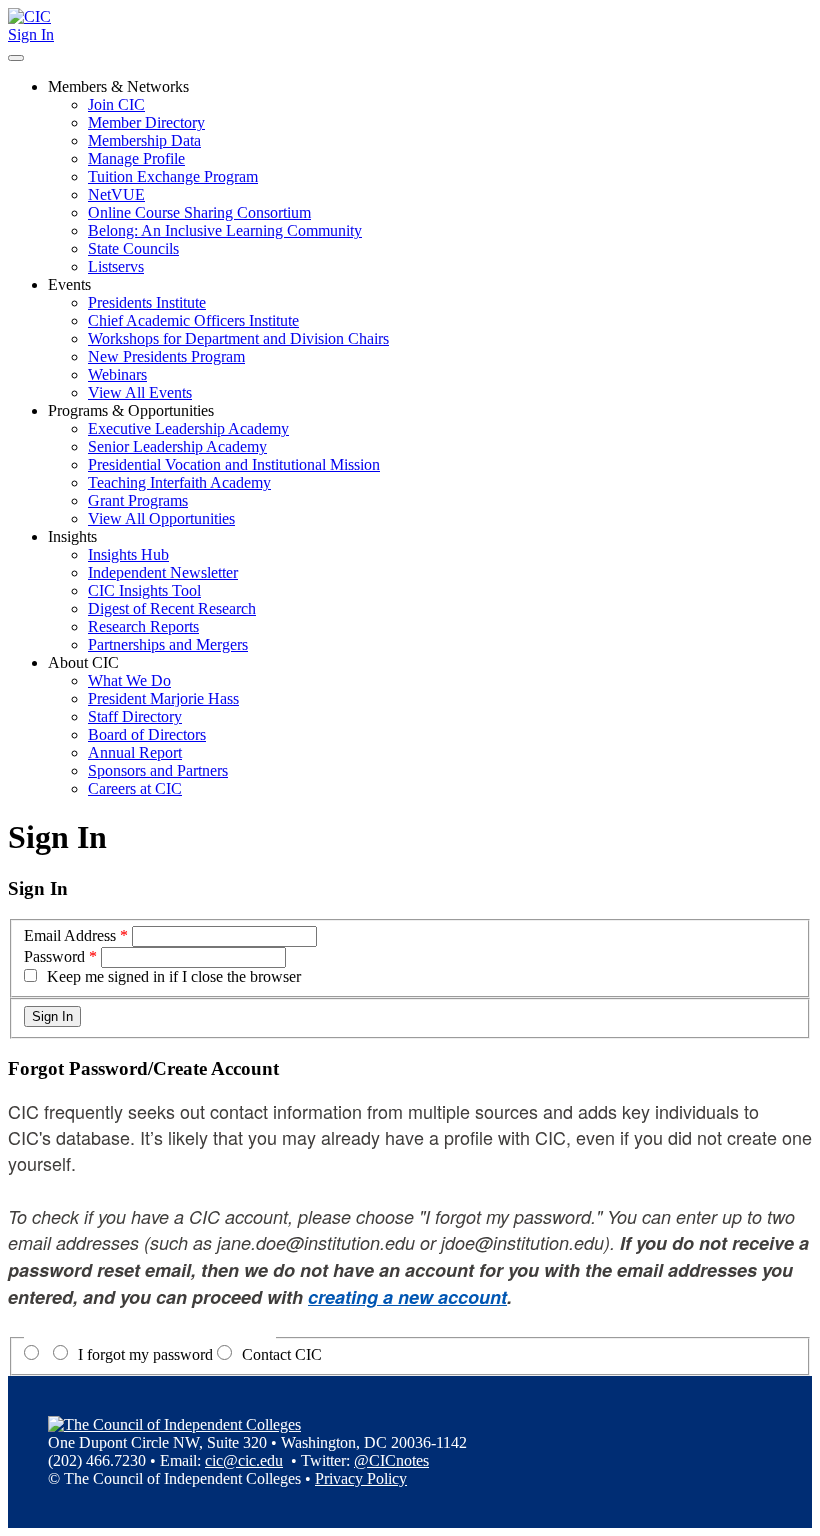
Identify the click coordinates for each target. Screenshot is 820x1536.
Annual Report (135, 752)
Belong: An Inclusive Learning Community (225, 230)
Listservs (116, 266)
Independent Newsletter (163, 572)
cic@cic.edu (244, 1460)
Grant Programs (138, 500)
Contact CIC (282, 1354)
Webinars (117, 374)
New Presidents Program (166, 356)
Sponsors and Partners (158, 770)
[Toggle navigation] (16, 58)
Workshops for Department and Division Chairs (238, 338)
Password (54, 956)
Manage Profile (136, 158)
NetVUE (116, 194)
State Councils (133, 248)
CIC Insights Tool (144, 590)
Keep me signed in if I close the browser (174, 976)
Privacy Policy (361, 1478)
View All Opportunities (161, 518)
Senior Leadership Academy (177, 446)
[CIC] (29, 16)
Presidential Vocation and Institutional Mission (234, 464)
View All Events (140, 392)
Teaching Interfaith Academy (179, 482)
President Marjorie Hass (163, 698)
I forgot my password (145, 1354)
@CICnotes (391, 1460)
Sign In (31, 34)
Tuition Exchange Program (173, 176)
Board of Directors (147, 734)
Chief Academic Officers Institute (193, 320)
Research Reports (143, 626)
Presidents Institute (147, 302)
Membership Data (144, 140)
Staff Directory (135, 716)
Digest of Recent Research (172, 608)
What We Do (129, 680)
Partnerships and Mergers (168, 644)
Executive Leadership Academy (188, 428)
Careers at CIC (135, 788)
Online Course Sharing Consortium (199, 212)
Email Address (70, 935)
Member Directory (146, 122)
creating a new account (407, 1297)
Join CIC (116, 104)
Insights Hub (128, 554)
